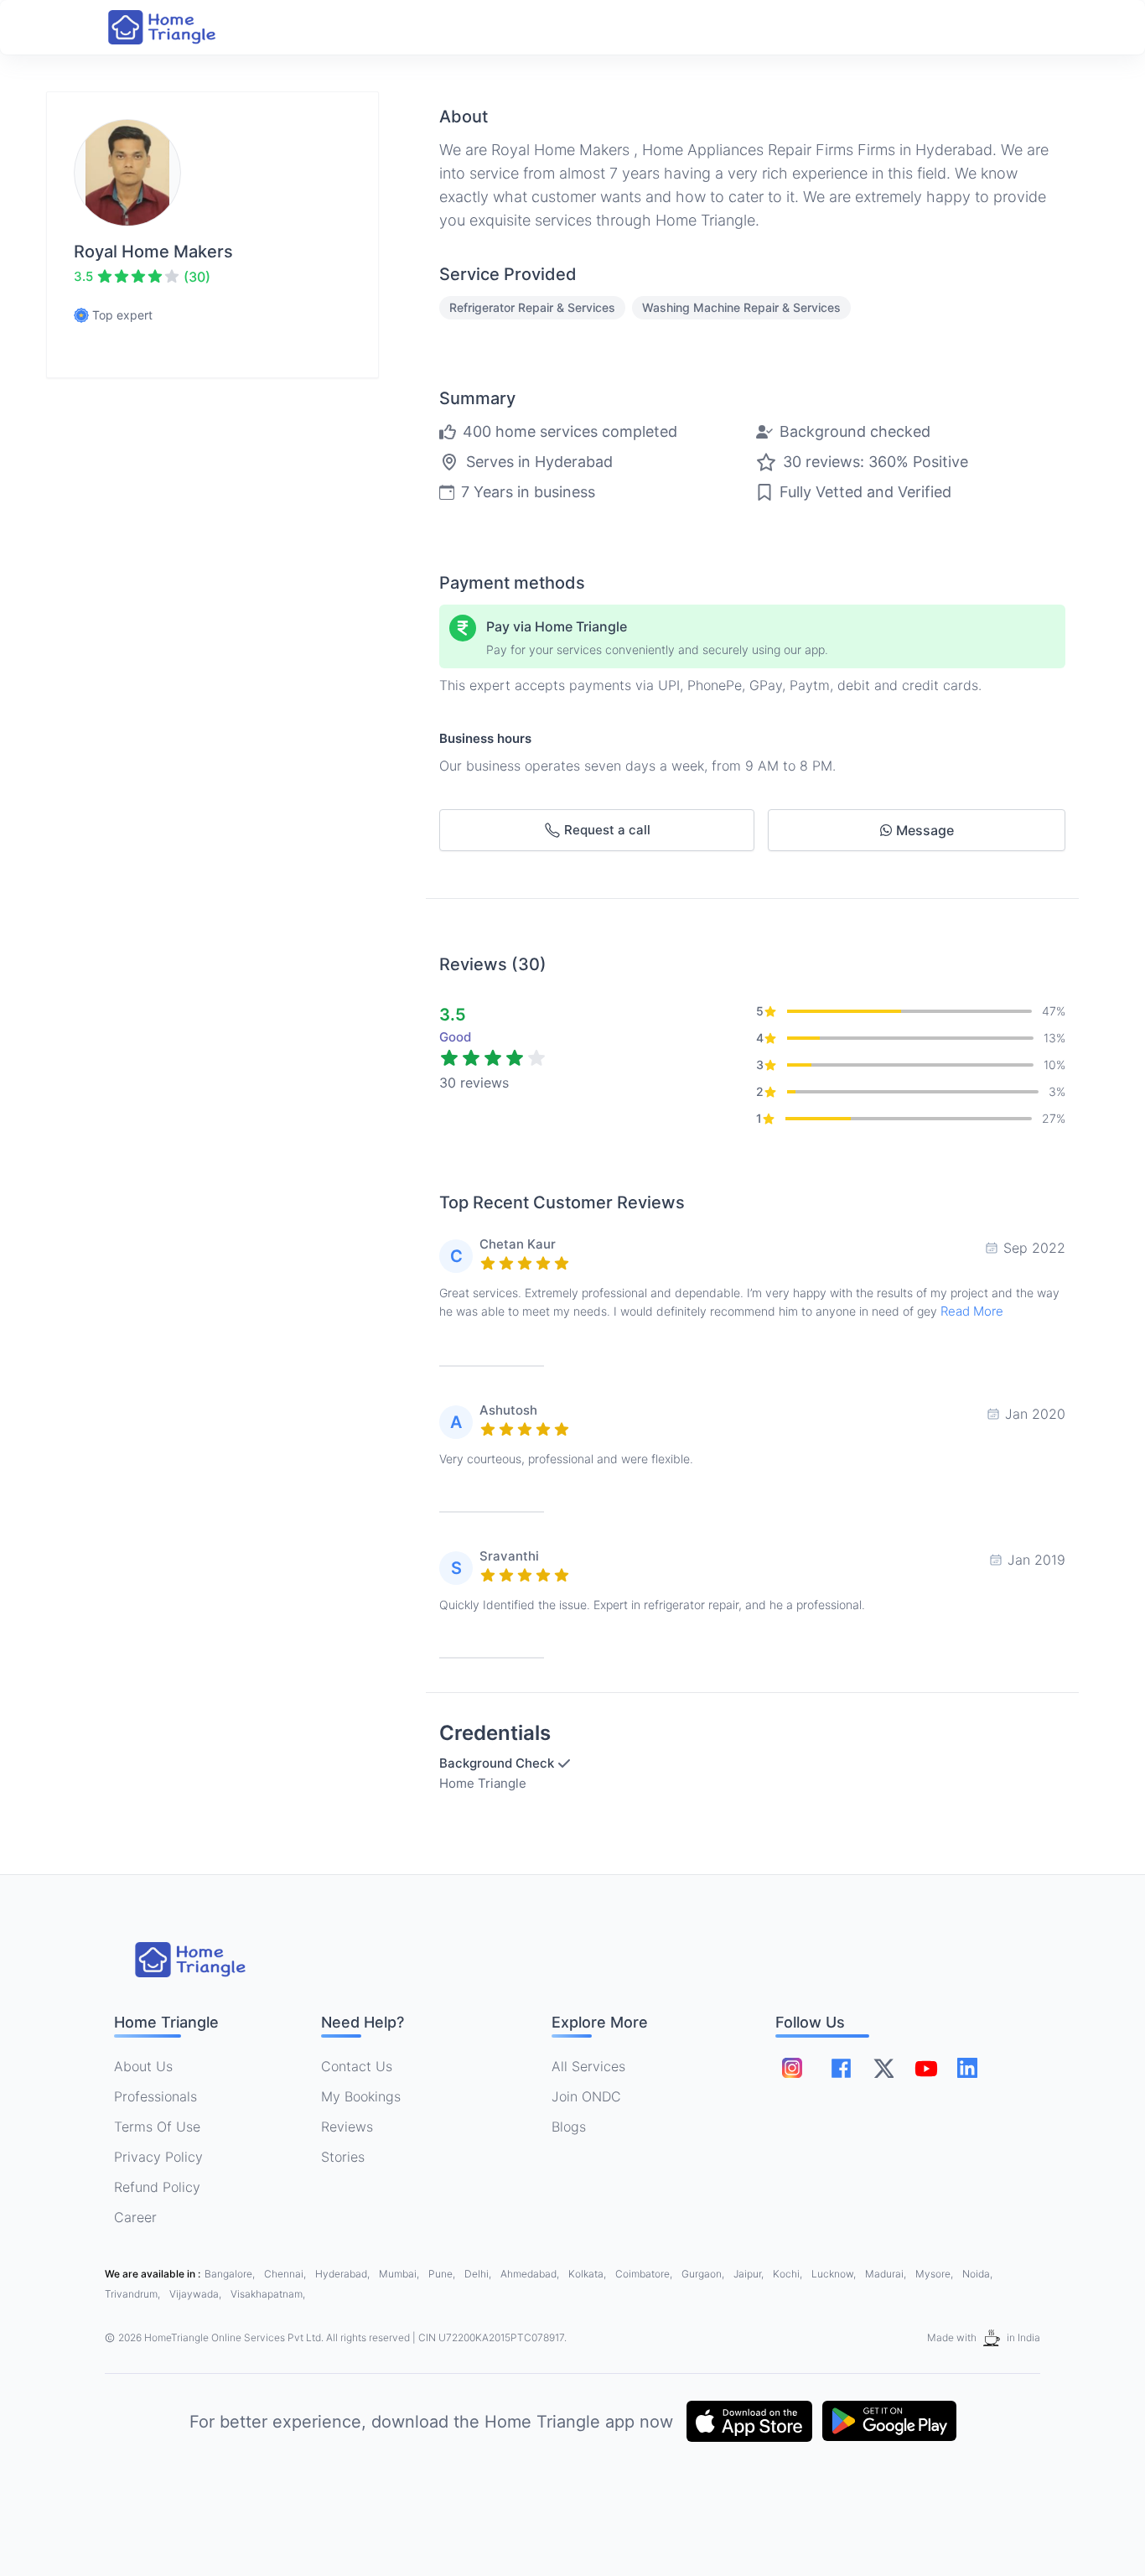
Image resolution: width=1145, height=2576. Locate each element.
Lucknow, (835, 2274)
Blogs (569, 2127)
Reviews (347, 2127)
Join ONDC (586, 2096)
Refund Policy (157, 2187)
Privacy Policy (158, 2157)
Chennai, (286, 2274)
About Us (143, 2066)
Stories (343, 2157)
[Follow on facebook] (841, 2068)
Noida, (977, 2274)
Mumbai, (400, 2274)
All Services (588, 2066)
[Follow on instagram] (792, 2068)
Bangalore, (231, 2274)
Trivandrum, (134, 2294)
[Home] (179, 27)
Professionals (155, 2096)
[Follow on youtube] (925, 2068)
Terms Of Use (157, 2127)
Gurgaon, (704, 2274)
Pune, (443, 2274)
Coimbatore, (645, 2274)
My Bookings (361, 2096)
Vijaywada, (197, 2294)
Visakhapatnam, (268, 2294)
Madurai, (887, 2274)
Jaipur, (750, 2274)
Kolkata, (588, 2274)
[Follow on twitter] (883, 2068)
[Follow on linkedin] (967, 2068)
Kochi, (789, 2274)
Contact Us (357, 2066)
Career (135, 2217)
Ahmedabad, (531, 2274)
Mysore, (935, 2274)
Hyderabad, (344, 2274)
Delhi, (479, 2274)
